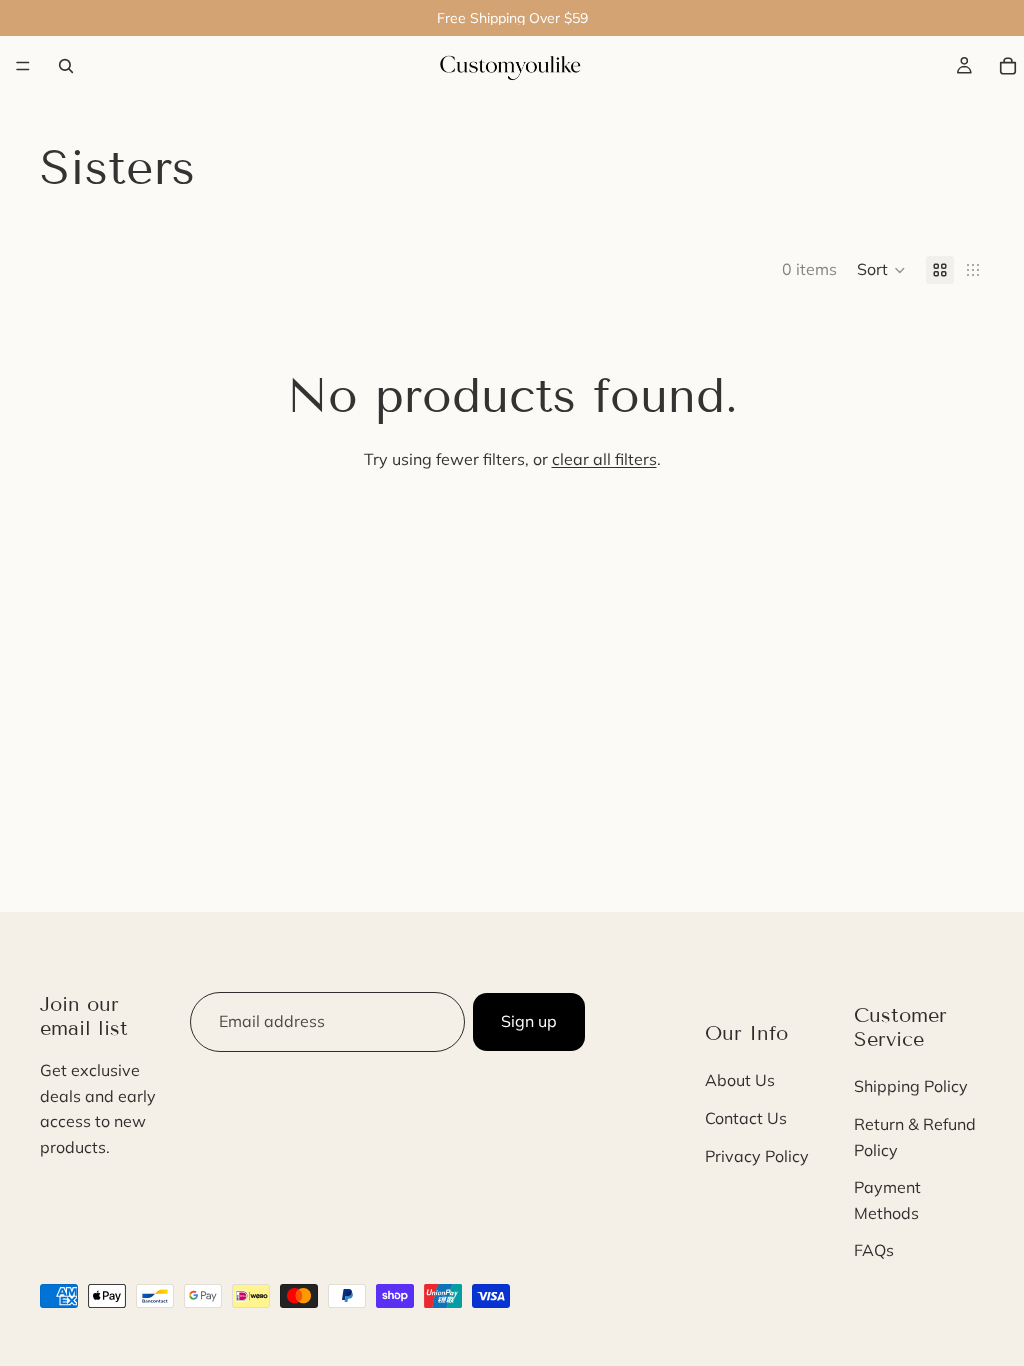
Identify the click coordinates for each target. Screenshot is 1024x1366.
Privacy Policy (757, 1156)
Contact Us (746, 1118)
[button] (881, 270)
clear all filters (604, 459)
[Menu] (23, 66)
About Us (740, 1080)
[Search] (66, 66)
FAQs (874, 1250)
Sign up (529, 1021)
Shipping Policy (911, 1086)
